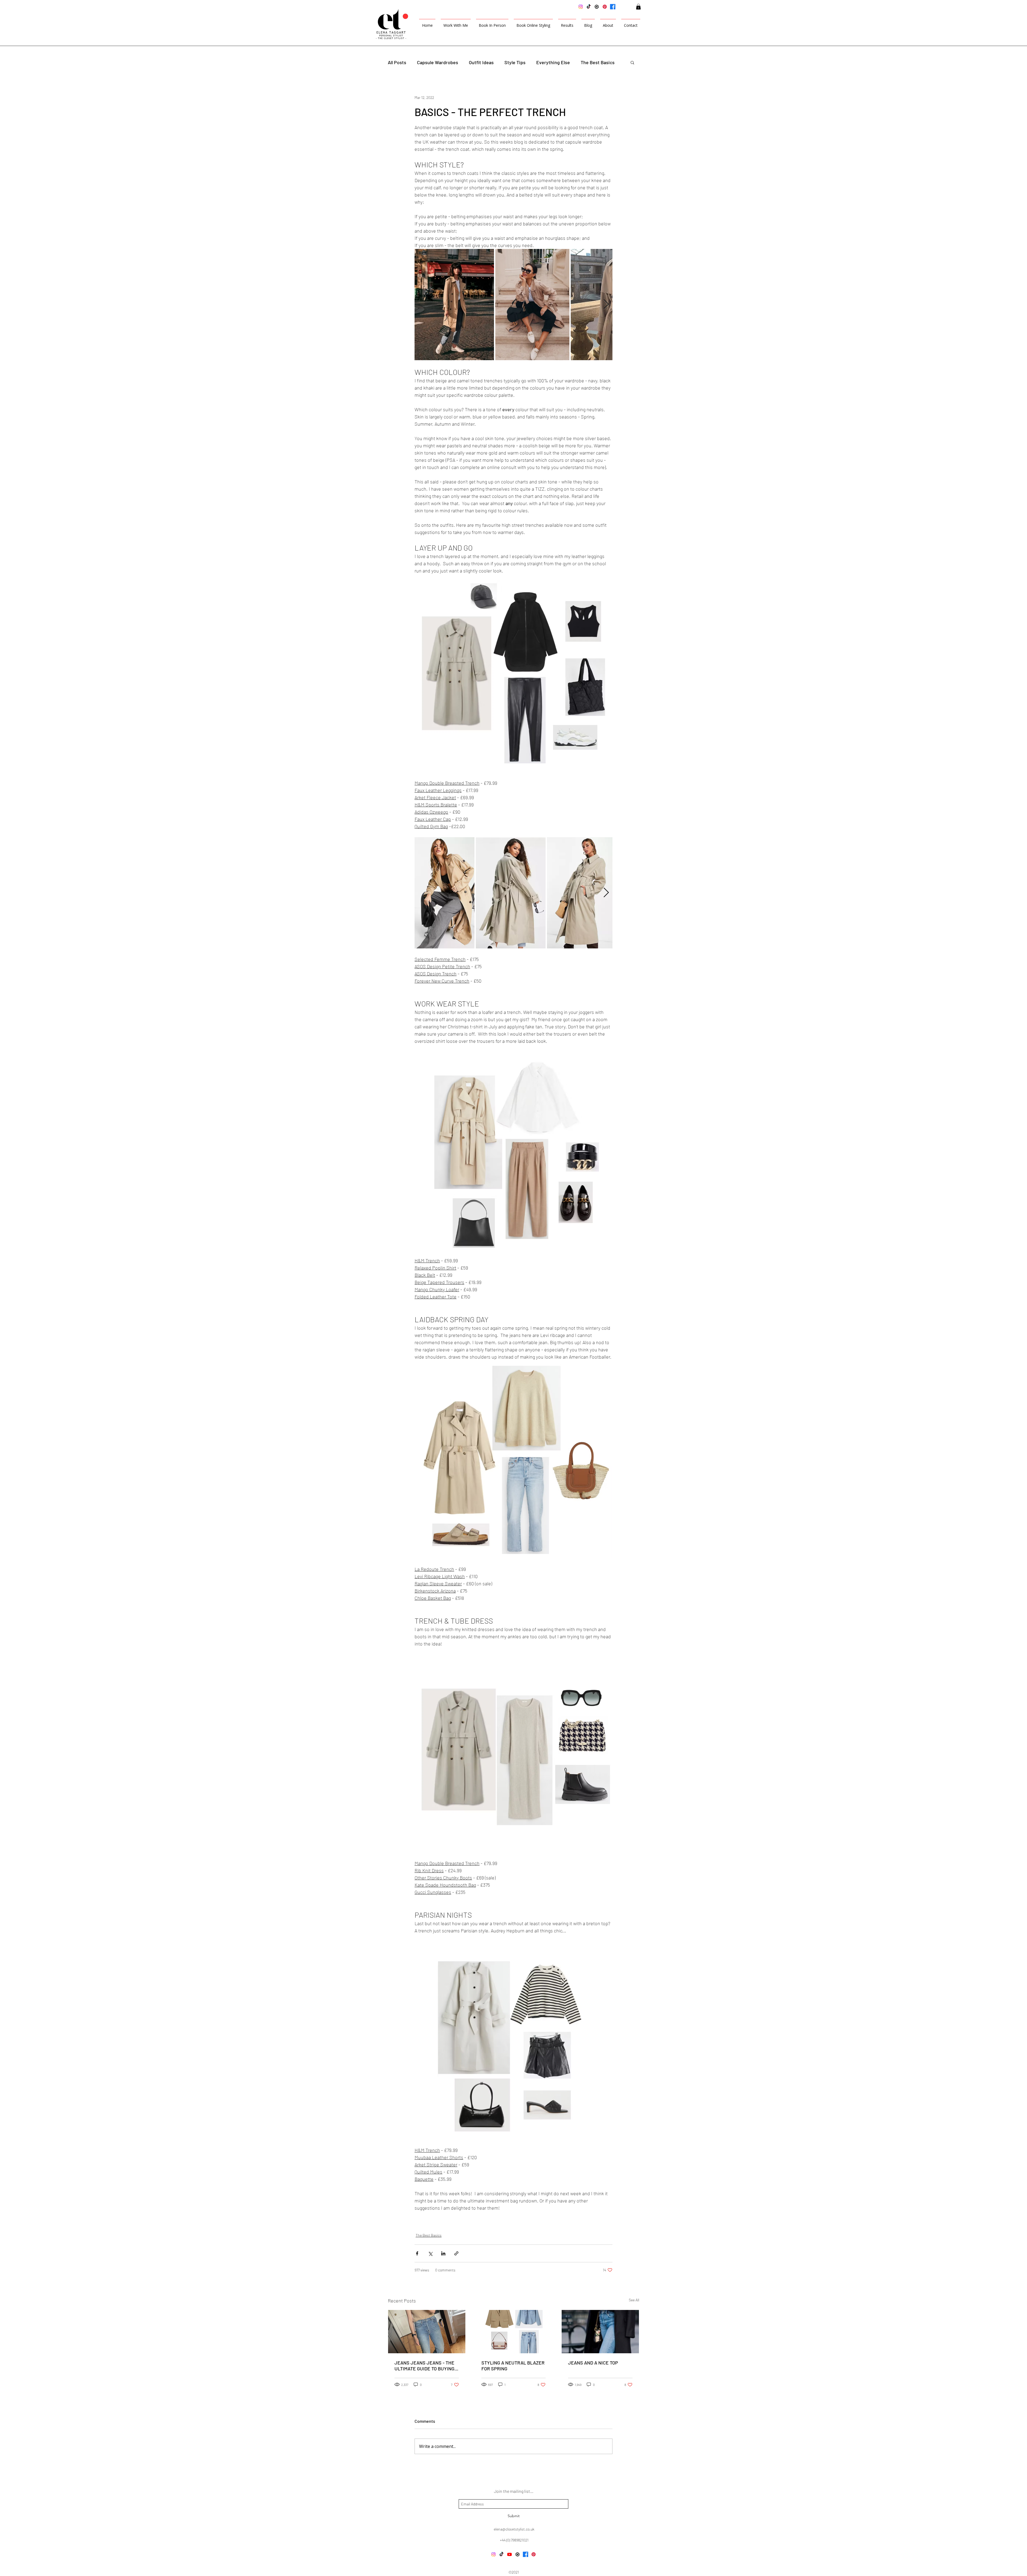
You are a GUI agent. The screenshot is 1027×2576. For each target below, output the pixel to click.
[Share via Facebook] (417, 2253)
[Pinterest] (605, 7)
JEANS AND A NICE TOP (593, 2363)
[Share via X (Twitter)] (430, 2253)
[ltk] (597, 7)
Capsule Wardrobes (438, 62)
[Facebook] (613, 7)
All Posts (397, 62)
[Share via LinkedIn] (443, 2253)
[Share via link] (456, 2253)
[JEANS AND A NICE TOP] (600, 2332)
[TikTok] (589, 7)
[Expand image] (454, 305)
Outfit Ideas (481, 62)
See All (634, 2300)
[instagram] (581, 7)
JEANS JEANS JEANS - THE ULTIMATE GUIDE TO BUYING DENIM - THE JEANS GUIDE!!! (426, 2366)
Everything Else (553, 62)
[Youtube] (509, 2554)
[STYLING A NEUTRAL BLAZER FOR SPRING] (514, 2332)
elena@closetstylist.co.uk (514, 2529)
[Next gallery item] (606, 304)
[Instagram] (493, 2554)
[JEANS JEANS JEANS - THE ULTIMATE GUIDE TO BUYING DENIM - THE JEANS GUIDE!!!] (427, 2332)
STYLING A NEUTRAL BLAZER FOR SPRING (513, 2366)
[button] (638, 7)
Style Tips (515, 62)
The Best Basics (598, 62)
